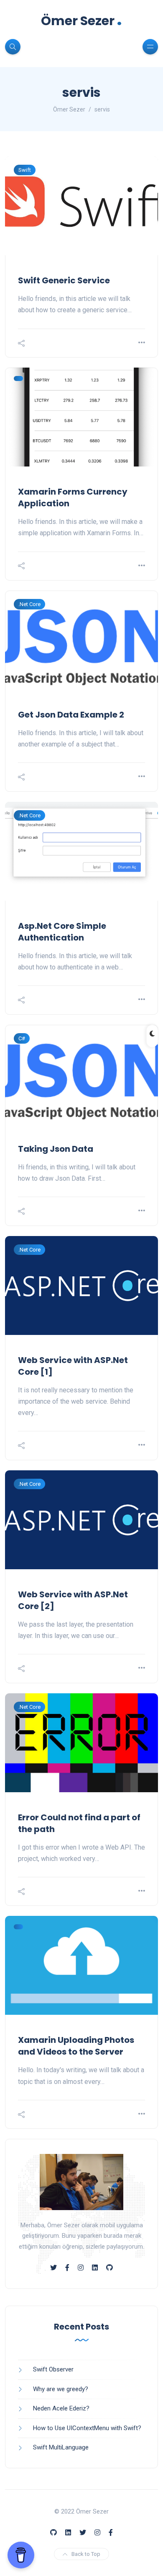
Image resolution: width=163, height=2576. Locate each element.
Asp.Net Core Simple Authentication (62, 932)
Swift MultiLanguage (61, 2447)
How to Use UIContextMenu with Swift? (87, 2428)
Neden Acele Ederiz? (61, 2408)
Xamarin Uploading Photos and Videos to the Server (76, 2046)
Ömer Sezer (81, 21)
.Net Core (29, 604)
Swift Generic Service (64, 280)
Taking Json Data (56, 1149)
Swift (25, 170)
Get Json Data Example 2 (71, 715)
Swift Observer (53, 2369)
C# (22, 1038)
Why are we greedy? (61, 2389)
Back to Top (86, 2554)
